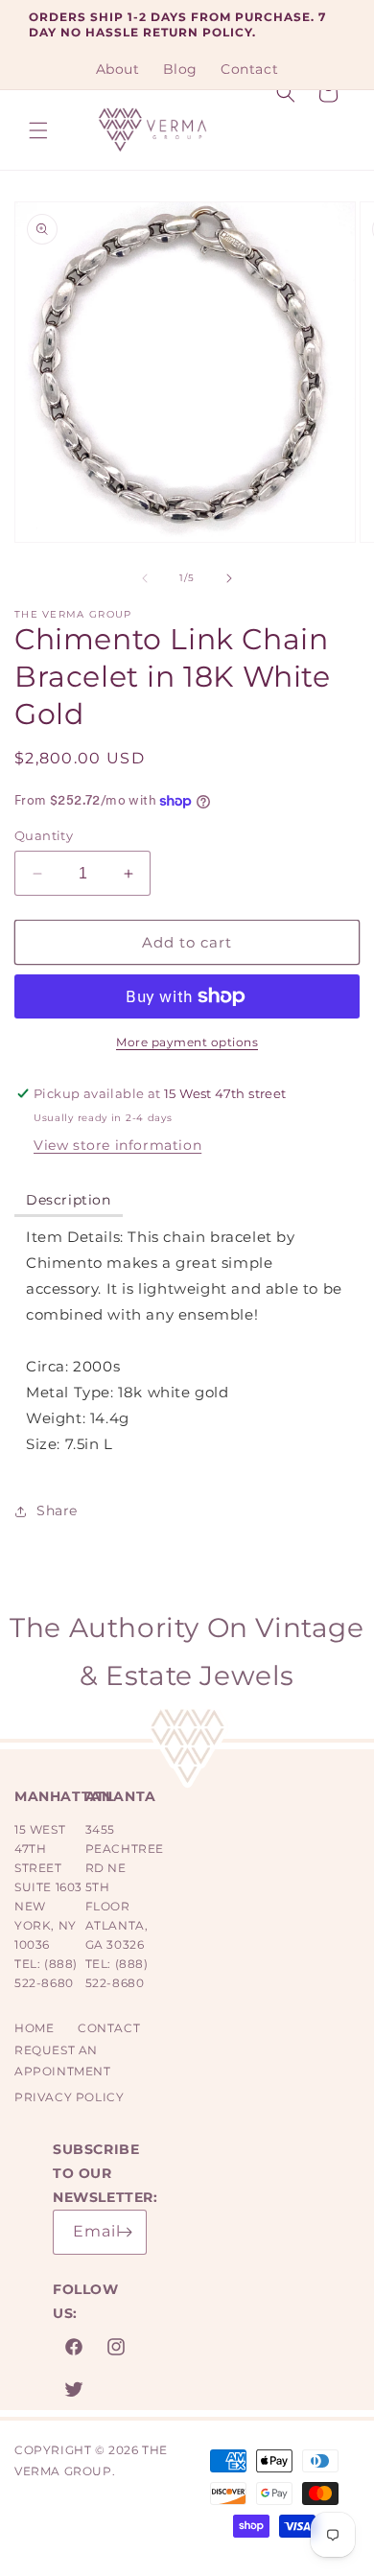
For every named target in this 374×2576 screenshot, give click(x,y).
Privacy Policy (69, 2097)
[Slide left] (145, 578)
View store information (117, 1145)
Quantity (44, 835)
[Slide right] (229, 578)
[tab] (69, 1201)
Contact (109, 2028)
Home (34, 2028)
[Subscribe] (125, 2232)
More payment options (187, 1042)
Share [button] (57, 1510)
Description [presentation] (69, 1200)
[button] (38, 130)
